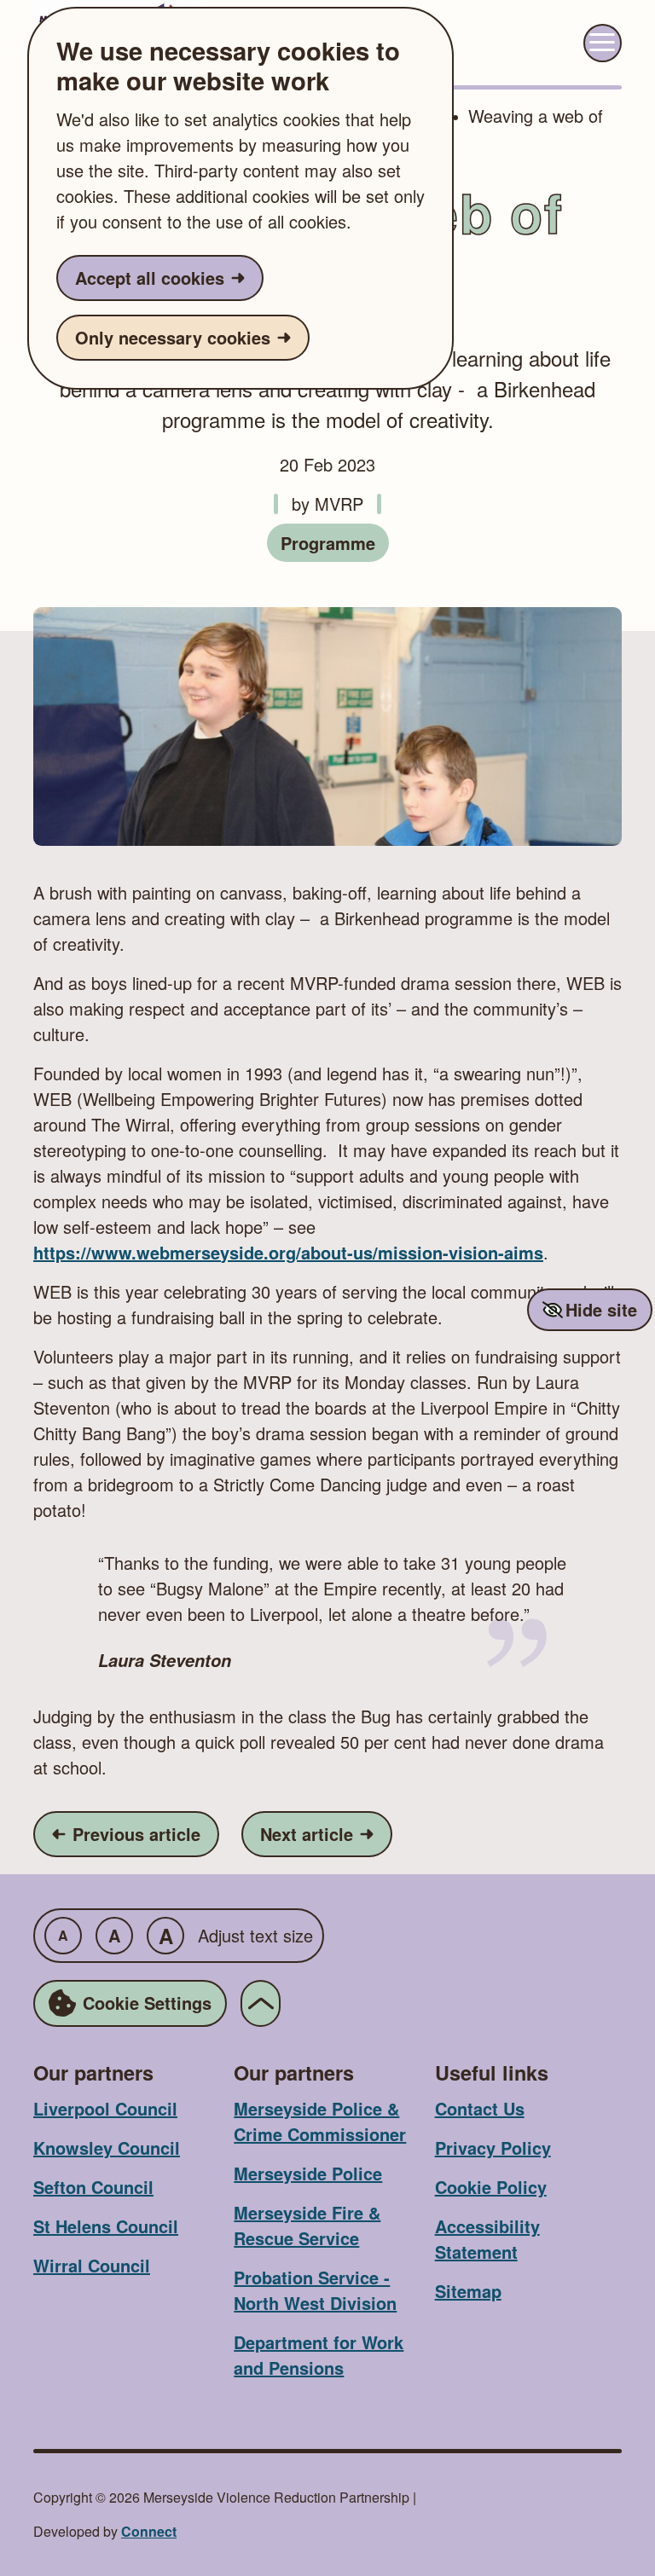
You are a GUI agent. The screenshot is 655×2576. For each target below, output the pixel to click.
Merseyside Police (308, 2173)
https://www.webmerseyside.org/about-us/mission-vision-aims (288, 1252)
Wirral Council (92, 2265)
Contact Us (480, 2108)
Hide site (601, 1309)
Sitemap (468, 2291)
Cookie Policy (491, 2187)
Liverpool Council (105, 2108)
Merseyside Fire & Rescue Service (307, 2225)
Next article (326, 1833)
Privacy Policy (493, 2148)
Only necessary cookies (173, 337)
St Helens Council (106, 2226)
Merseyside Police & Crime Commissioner (320, 2121)
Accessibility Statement (487, 2239)
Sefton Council (93, 2187)
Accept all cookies (150, 278)
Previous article (135, 1833)
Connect (149, 2531)
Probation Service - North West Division (315, 2290)
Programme (328, 543)
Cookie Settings (147, 2003)
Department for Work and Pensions (319, 2355)
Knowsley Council (107, 2148)
